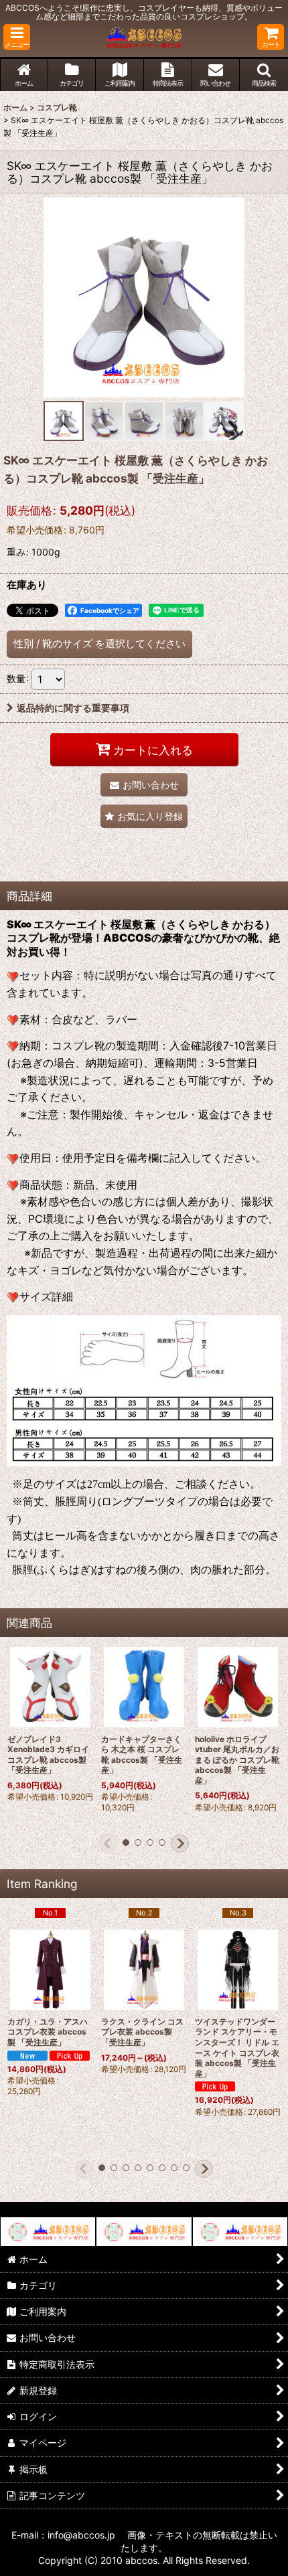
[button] (17, 37)
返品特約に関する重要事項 (73, 708)
